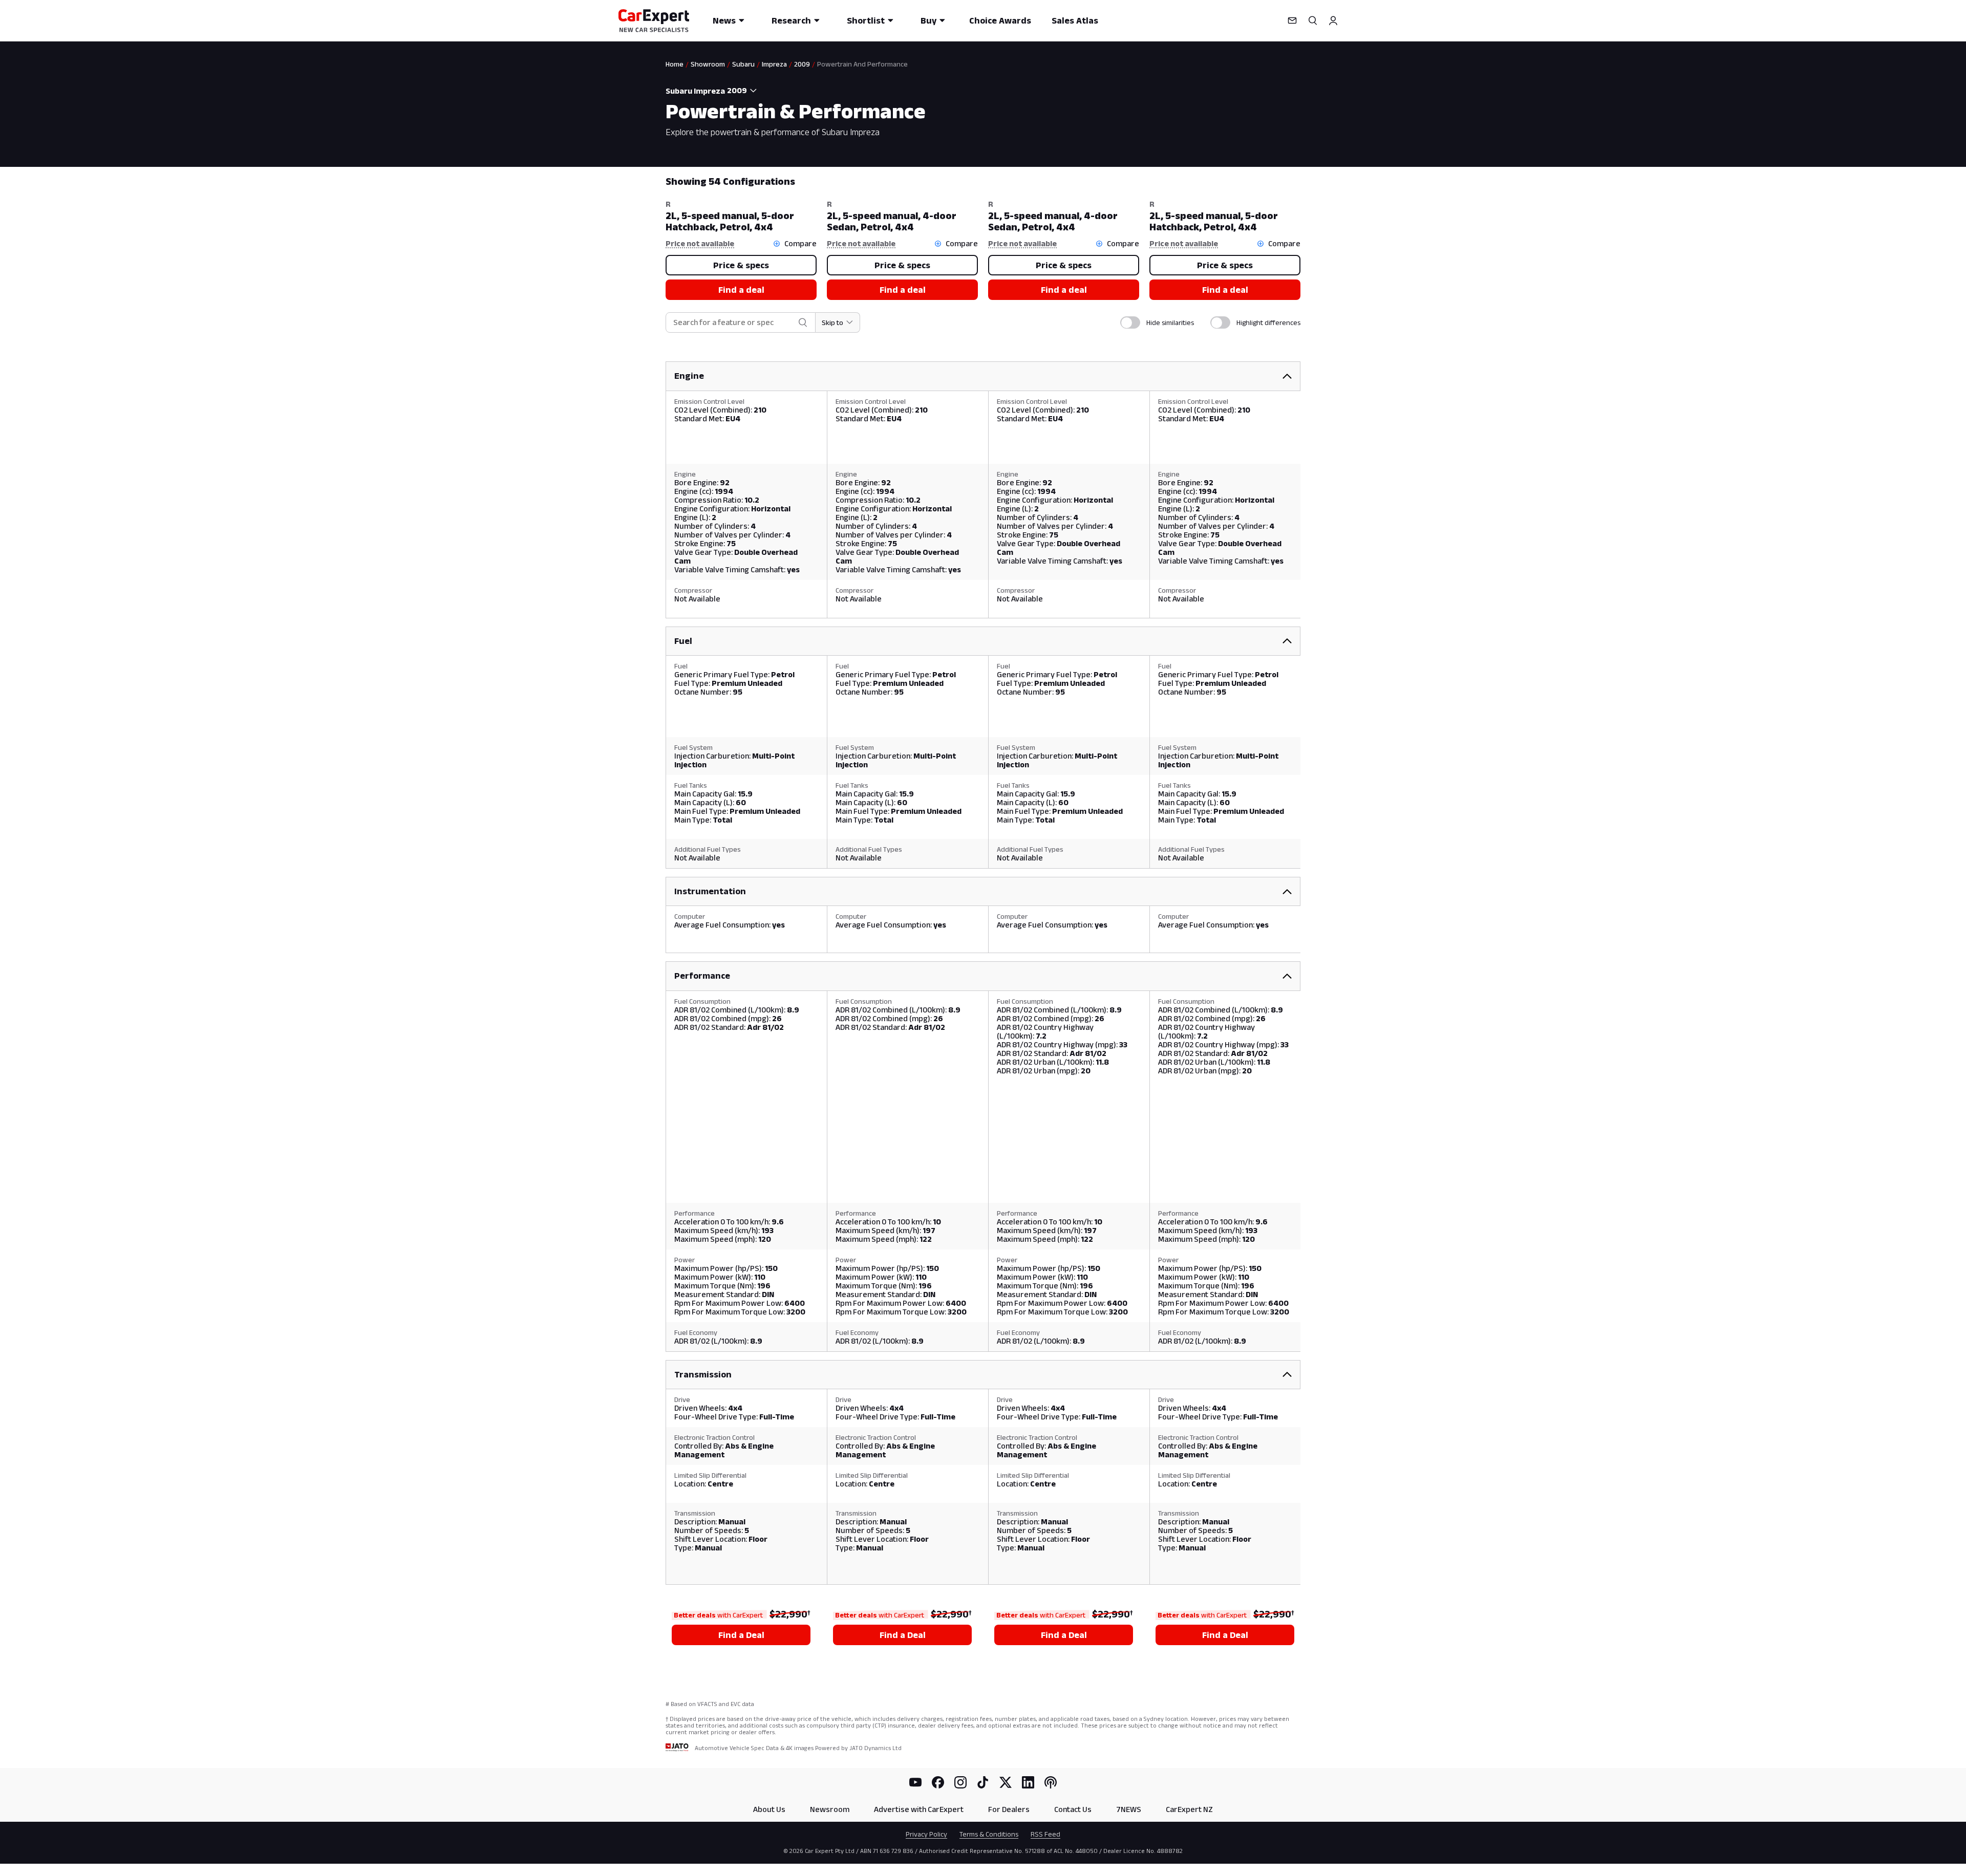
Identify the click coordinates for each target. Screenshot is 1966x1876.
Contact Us (1073, 1809)
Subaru (743, 64)
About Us (769, 1809)
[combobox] (743, 91)
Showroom (708, 64)
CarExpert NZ (1189, 1809)
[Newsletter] (1292, 20)
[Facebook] (938, 1782)
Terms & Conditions (989, 1834)
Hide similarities (1170, 322)
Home (675, 64)
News (724, 20)
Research (791, 20)
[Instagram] (960, 1782)
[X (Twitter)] (1006, 1782)
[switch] (1130, 322)
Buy (928, 20)
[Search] (1313, 20)
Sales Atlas (1075, 20)
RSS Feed (1045, 1834)
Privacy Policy (926, 1834)
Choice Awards (1000, 20)
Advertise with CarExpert (919, 1809)
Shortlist (866, 20)
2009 (802, 64)
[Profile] (1333, 20)
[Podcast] (1051, 1782)
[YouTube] (915, 1782)
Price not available (700, 243)
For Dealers (1009, 1809)
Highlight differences (1268, 322)
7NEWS (1129, 1809)
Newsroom (830, 1809)
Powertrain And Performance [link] (862, 64)
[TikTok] (983, 1782)
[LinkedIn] (1028, 1782)
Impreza (774, 64)
